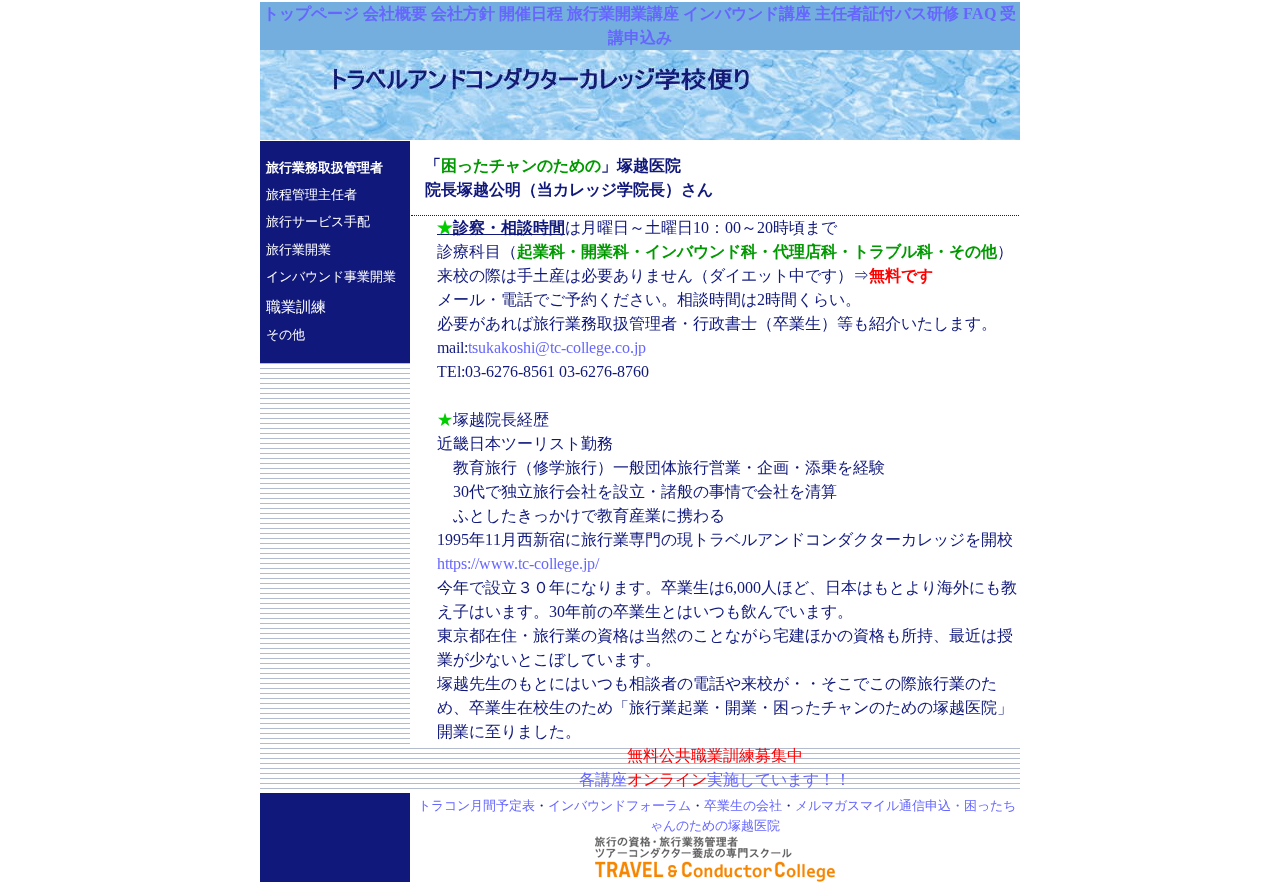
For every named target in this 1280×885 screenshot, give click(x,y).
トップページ (311, 13)
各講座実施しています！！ (715, 779)
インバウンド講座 (747, 13)
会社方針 (463, 13)
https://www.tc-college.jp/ (518, 563)
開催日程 (531, 13)
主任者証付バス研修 (887, 13)
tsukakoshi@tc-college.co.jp (557, 347)
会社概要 (395, 13)
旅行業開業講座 (623, 13)
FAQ (979, 13)
